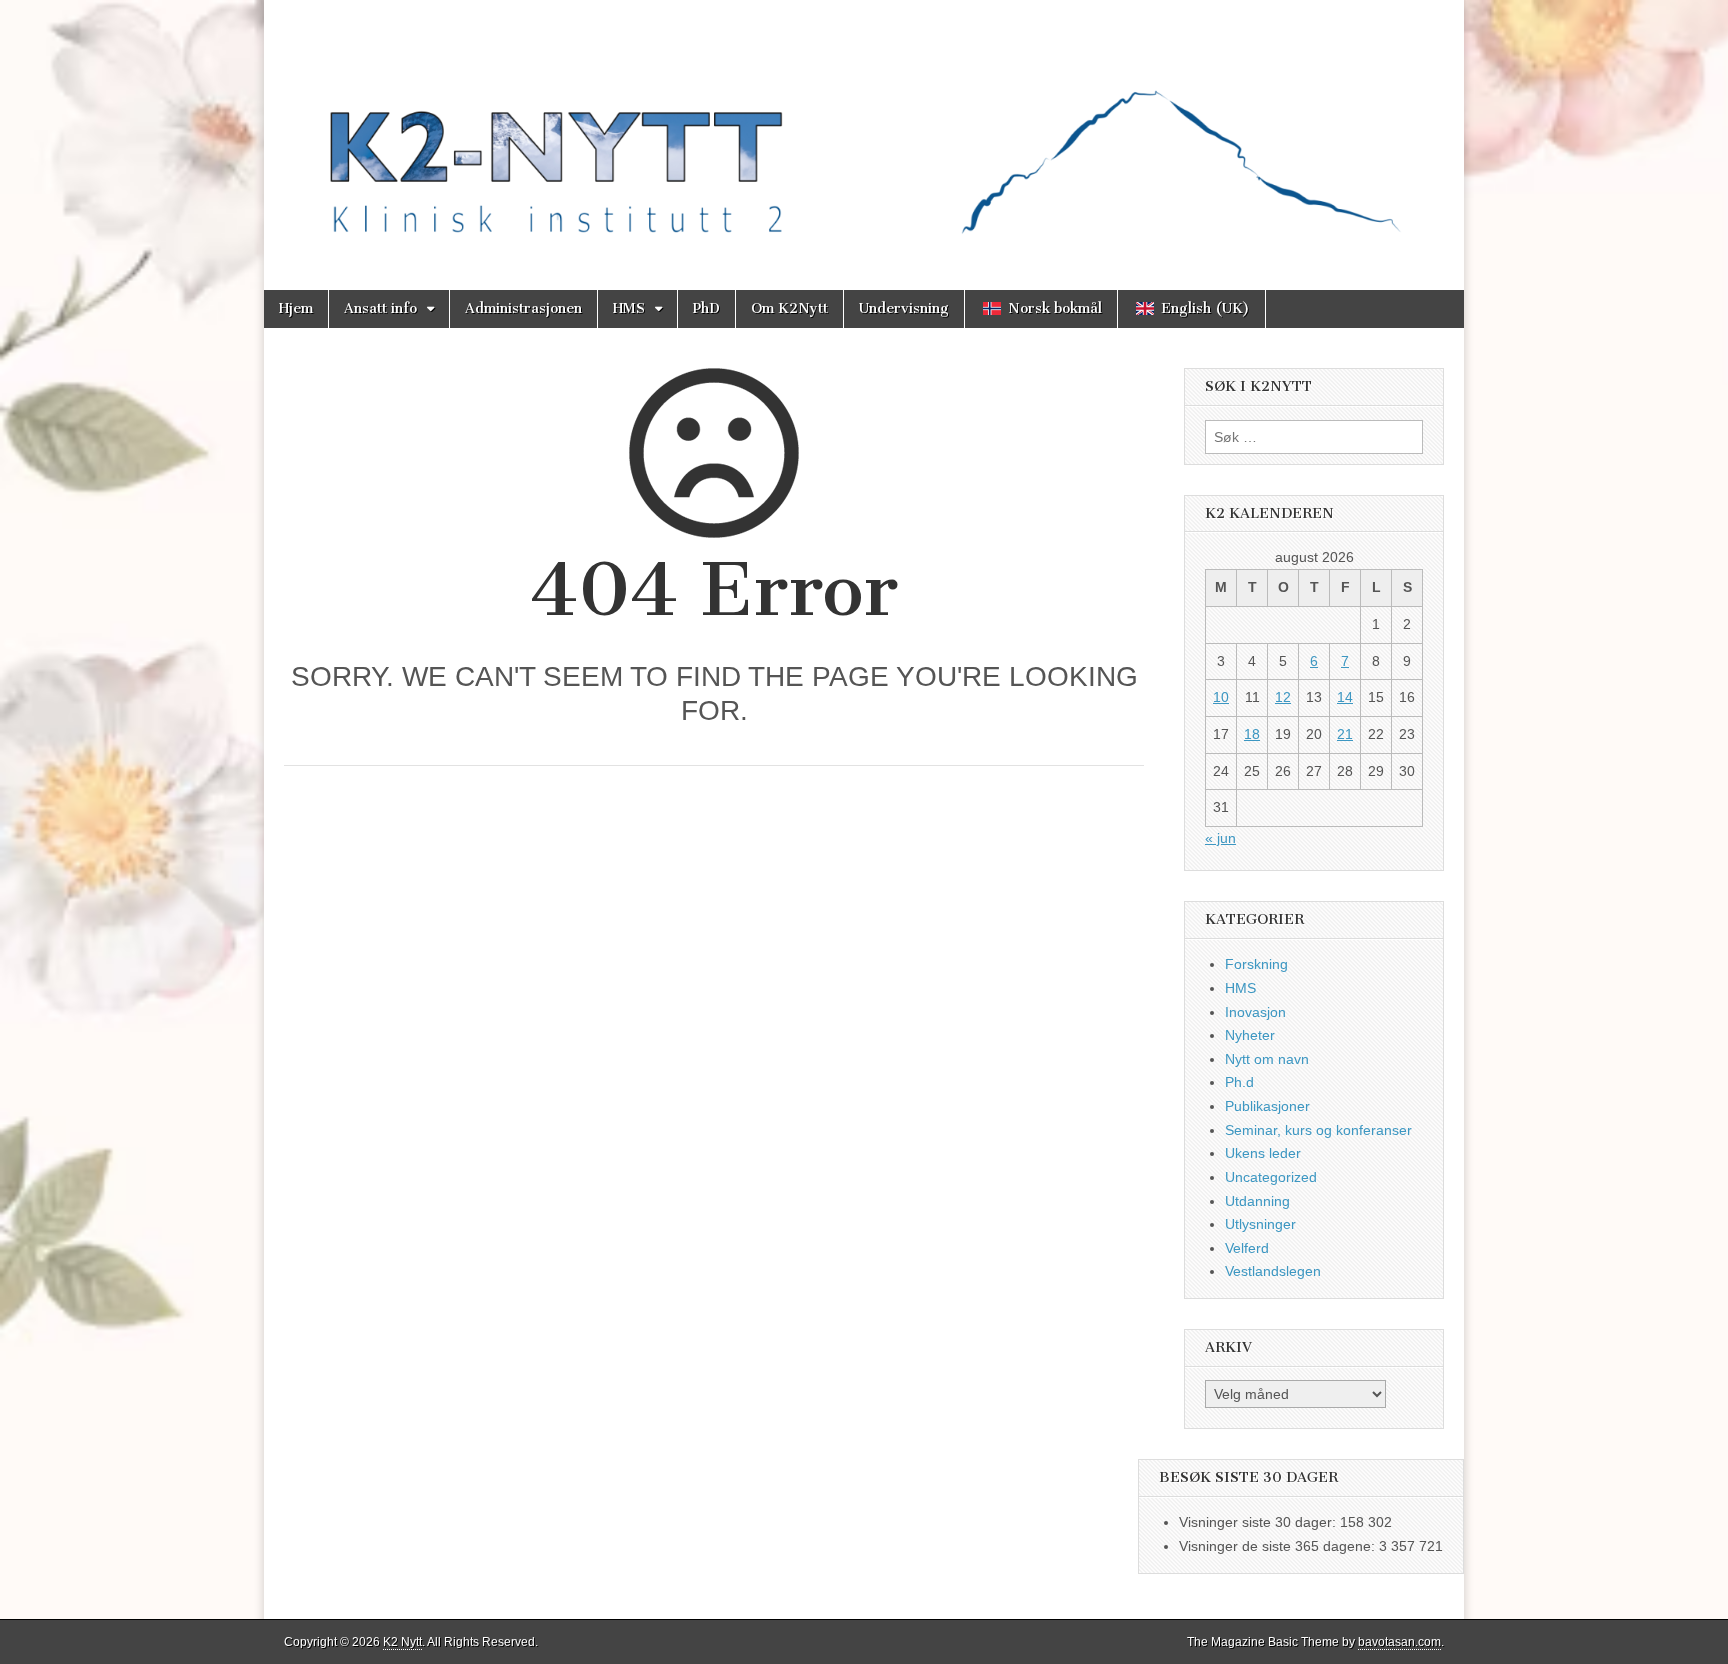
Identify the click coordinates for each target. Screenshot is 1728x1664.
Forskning (1256, 964)
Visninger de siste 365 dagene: (1279, 1546)
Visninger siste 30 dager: (1259, 1522)
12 (1283, 697)
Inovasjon (1255, 1012)
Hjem (296, 308)
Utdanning (1257, 1201)
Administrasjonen (523, 308)
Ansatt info (380, 308)
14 (1345, 697)
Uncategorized (1271, 1177)
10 (1221, 697)
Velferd (1247, 1248)
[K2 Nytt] (864, 130)
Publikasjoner (1267, 1106)
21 (1345, 734)
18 (1252, 734)
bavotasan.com (1399, 1642)
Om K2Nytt (789, 308)
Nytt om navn (1267, 1059)
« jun (1220, 838)
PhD (706, 308)
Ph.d (1239, 1082)
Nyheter (1250, 1035)
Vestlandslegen (1273, 1271)
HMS (629, 308)
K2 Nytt (402, 1642)
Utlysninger (1260, 1224)
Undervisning (904, 308)
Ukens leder (1263, 1153)
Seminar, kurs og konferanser (1318, 1130)
